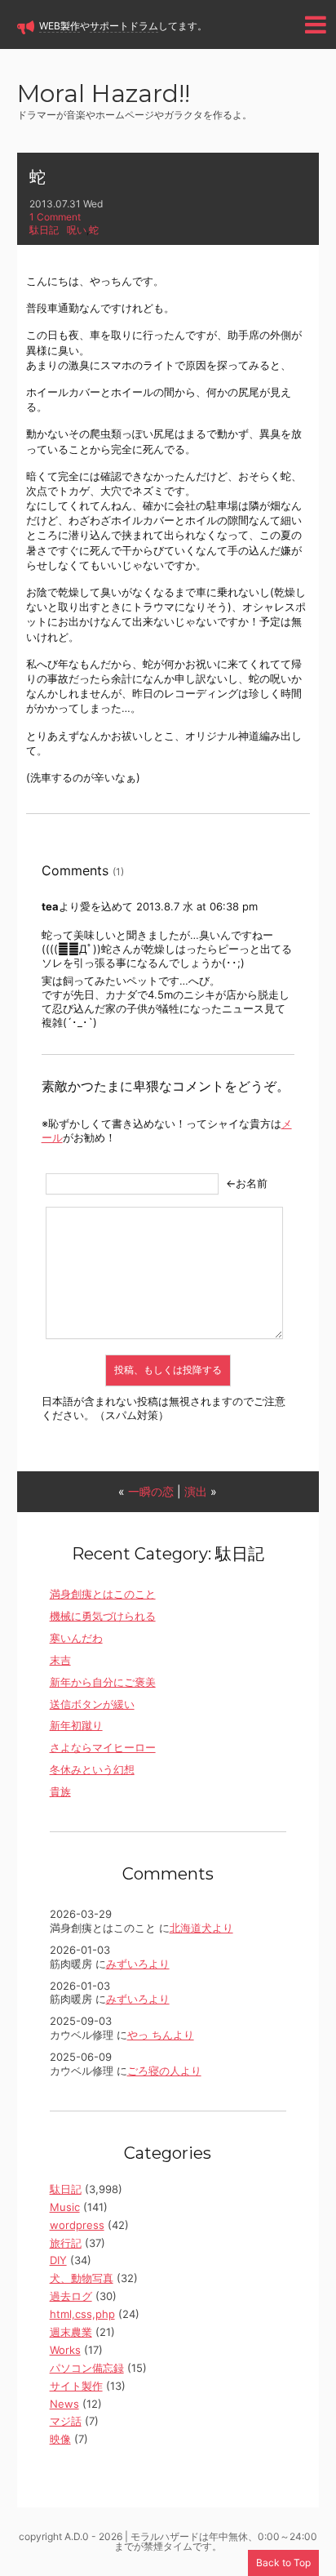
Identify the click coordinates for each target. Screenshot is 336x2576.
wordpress (77, 2225)
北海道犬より (201, 1928)
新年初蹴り (76, 1725)
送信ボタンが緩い (92, 1704)
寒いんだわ (76, 1638)
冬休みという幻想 (92, 1769)
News (64, 2404)
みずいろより (138, 1964)
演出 (196, 1491)
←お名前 (247, 1183)
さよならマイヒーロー (103, 1747)
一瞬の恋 (151, 1491)
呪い (77, 230)
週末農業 (71, 2332)
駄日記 (44, 230)
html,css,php (82, 2314)
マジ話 (66, 2421)
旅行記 (66, 2243)
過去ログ (71, 2296)
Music (65, 2207)
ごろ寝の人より (164, 2071)
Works (65, 2350)
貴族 (60, 1791)
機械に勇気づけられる (103, 1616)
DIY (58, 2260)
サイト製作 (76, 2386)
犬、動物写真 (82, 2278)
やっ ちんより (161, 2035)
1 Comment (55, 217)
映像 (60, 2439)
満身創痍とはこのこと (103, 1594)
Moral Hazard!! (104, 95)
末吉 (60, 1660)
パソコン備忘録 (87, 2368)
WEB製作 (60, 26)
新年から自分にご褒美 (103, 1682)
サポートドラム (124, 26)
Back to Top (283, 2563)
